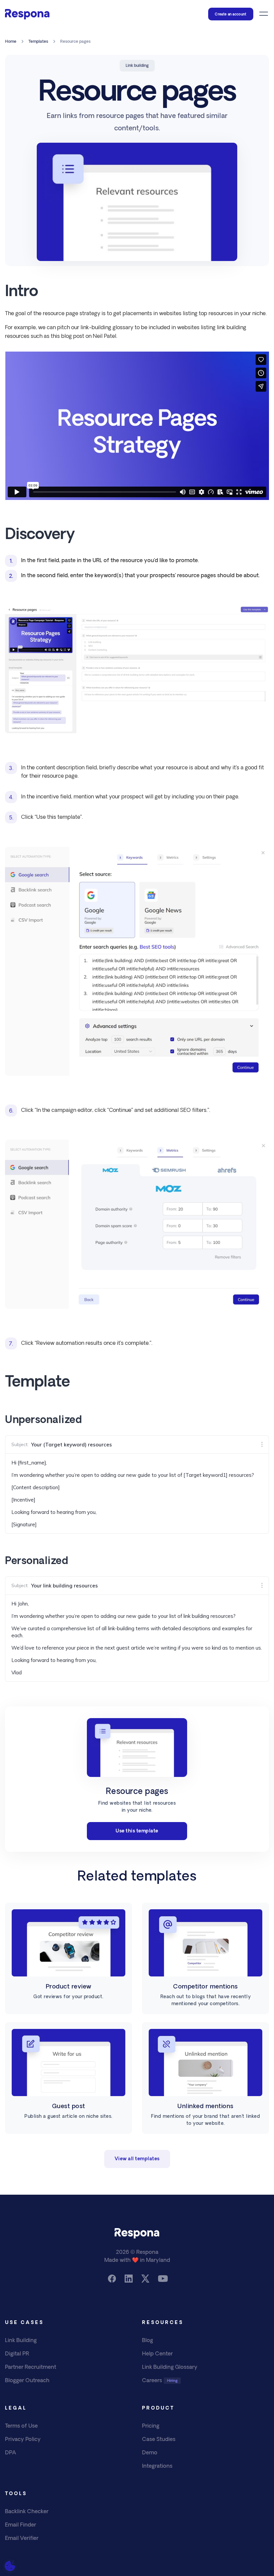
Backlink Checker (27, 2512)
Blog (148, 2341)
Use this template (137, 1831)
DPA (11, 2453)
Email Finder (21, 2525)
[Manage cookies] (10, 2566)
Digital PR (17, 2354)
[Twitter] (145, 2279)
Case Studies (159, 2440)
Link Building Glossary (170, 2367)
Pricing (151, 2426)
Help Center (157, 2354)
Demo (150, 2453)
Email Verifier (22, 2539)
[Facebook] (112, 2279)
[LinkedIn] (129, 2279)
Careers (152, 2381)
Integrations (157, 2466)
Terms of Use (21, 2426)
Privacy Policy (23, 2440)
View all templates (137, 2159)
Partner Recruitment (31, 2367)
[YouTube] (162, 2279)
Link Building (21, 2341)
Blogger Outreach (27, 2381)
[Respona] (27, 14)
